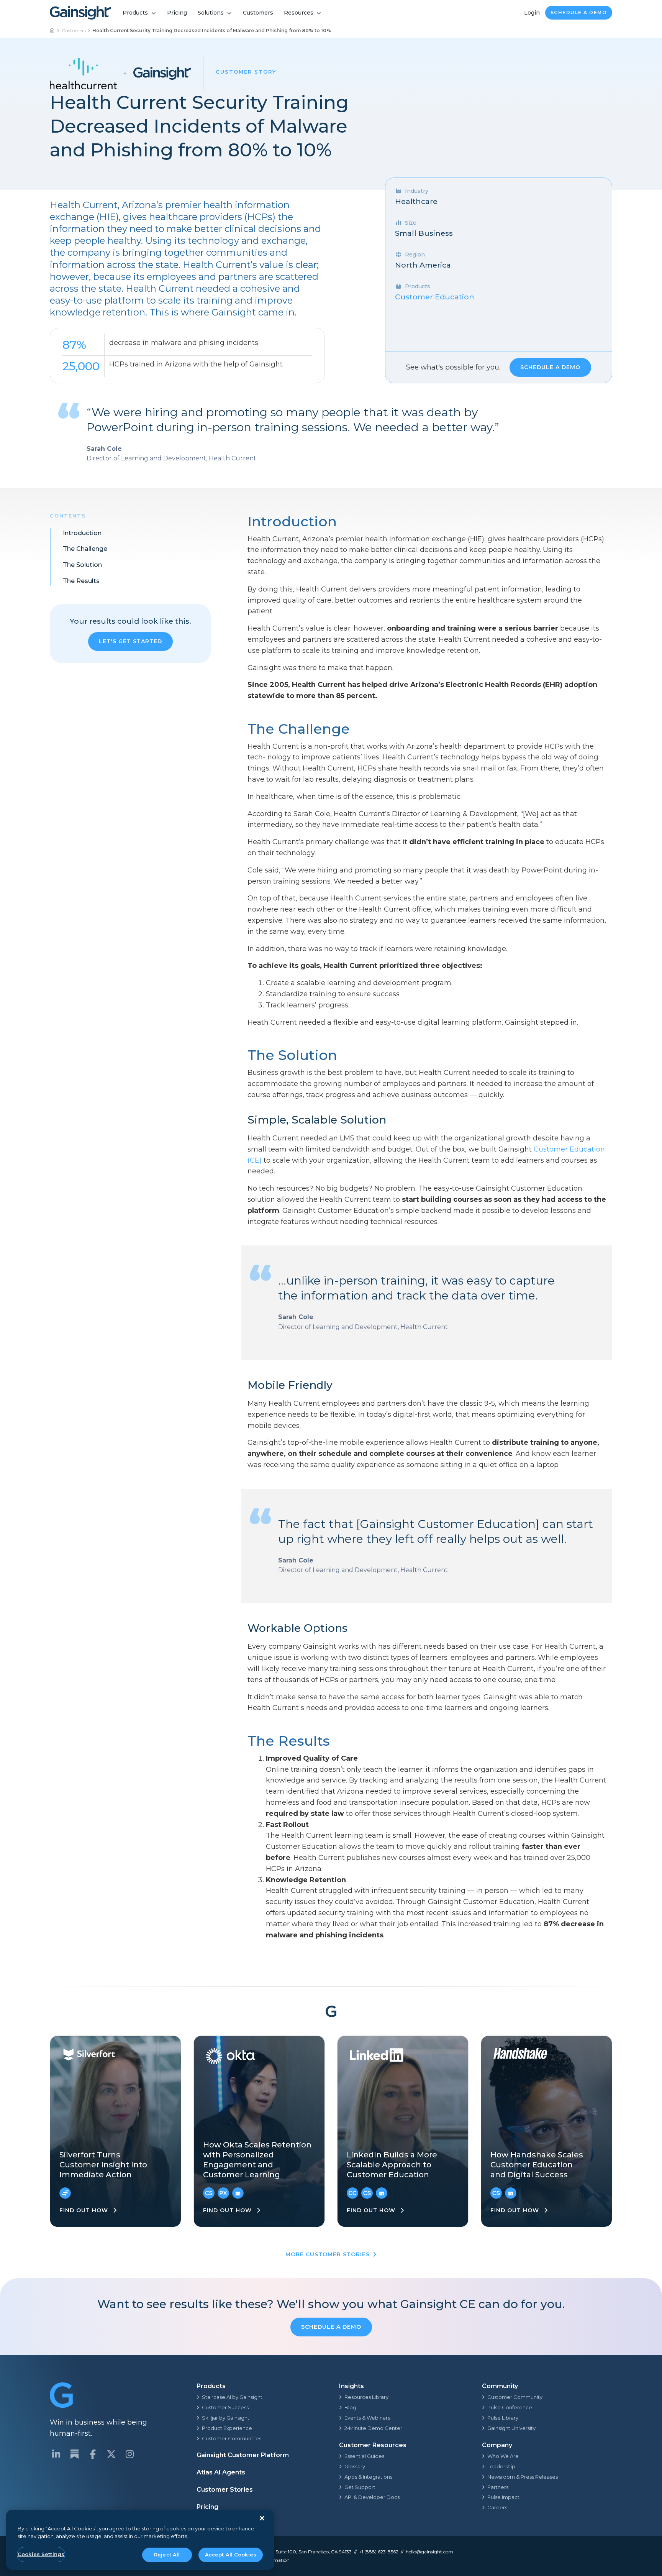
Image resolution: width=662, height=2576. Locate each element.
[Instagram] (129, 2454)
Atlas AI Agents (221, 2472)
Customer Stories (225, 2490)
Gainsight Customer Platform (243, 2455)
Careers (497, 2507)
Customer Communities (232, 2438)
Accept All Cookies (231, 2555)
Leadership (501, 2466)
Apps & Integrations (368, 2477)
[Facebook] (93, 2454)
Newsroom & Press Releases (523, 2477)
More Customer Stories (328, 2254)
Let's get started (130, 641)
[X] (111, 2454)
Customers (258, 13)
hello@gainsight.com (429, 2552)
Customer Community (515, 2397)
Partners (498, 2487)
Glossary (355, 2466)
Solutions (211, 13)
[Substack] (74, 2454)
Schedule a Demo (579, 12)
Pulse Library (503, 2418)
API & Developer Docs (372, 2497)
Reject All (167, 2555)
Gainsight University (511, 2428)
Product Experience (227, 2428)
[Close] (262, 2518)
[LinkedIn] (56, 2454)
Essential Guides (364, 2456)
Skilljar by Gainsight (226, 2418)
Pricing (177, 13)
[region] (140, 2540)
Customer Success (225, 2407)
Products (135, 13)
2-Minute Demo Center (373, 2428)
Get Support (360, 2487)
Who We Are (503, 2456)
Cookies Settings (41, 2554)
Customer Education (435, 297)
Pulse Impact (503, 2497)
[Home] (52, 31)
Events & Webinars (367, 2418)
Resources (299, 13)
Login (532, 13)
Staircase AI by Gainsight (232, 2397)
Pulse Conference (510, 2407)
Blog (350, 2407)
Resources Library (366, 2397)
